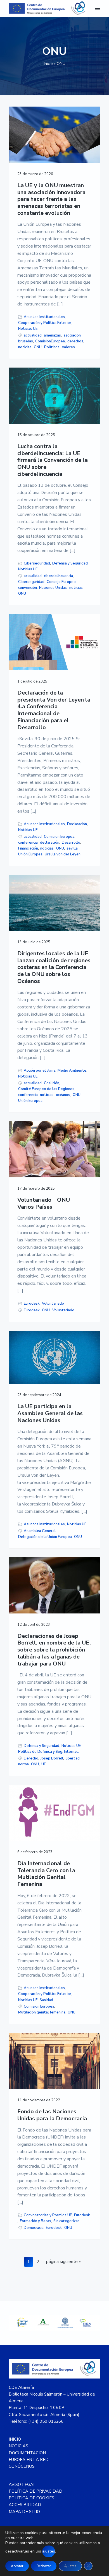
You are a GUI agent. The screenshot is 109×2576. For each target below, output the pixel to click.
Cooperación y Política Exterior (45, 323)
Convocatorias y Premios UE (48, 2215)
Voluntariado (53, 1304)
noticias (25, 347)
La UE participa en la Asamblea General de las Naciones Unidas (50, 1413)
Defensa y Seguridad (70, 563)
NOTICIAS (18, 2446)
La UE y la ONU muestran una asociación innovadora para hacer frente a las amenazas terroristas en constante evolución (51, 199)
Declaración (77, 824)
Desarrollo (71, 843)
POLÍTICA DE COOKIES (31, 2498)
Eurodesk (32, 1304)
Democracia (34, 2228)
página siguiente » (63, 2263)
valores (68, 347)
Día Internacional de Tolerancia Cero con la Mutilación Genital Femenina (46, 1874)
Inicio (48, 64)
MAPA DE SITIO (24, 2512)
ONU (38, 347)
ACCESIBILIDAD (25, 2505)
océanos (63, 1095)
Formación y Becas (35, 2221)
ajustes (49, 2551)
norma (23, 1764)
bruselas (26, 341)
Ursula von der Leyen (63, 854)
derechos (75, 341)
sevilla (72, 848)
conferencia (28, 843)
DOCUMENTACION (27, 2453)
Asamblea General (40, 1531)
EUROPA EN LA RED (29, 2460)
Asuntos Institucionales (44, 317)
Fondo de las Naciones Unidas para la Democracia (52, 2115)
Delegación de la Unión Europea (45, 1537)
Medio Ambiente (72, 1071)
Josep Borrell (52, 1758)
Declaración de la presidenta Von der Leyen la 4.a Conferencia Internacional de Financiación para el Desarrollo (54, 710)
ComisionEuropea (50, 341)
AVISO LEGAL (22, 2485)
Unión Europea (30, 854)
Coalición (52, 1083)
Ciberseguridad (37, 563)
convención (28, 588)
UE (44, 1764)
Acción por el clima (40, 1071)
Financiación (28, 848)
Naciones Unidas (53, 588)
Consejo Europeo (61, 582)
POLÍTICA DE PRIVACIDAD (35, 2491)
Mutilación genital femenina (42, 2012)
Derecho (31, 1758)
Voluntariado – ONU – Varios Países (46, 1204)
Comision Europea (59, 837)
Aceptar (17, 2566)
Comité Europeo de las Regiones (46, 1089)
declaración (50, 843)
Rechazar (44, 2566)
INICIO (15, 2439)
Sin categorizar (66, 2221)
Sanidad (46, 2000)
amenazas (52, 335)
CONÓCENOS (22, 2466)
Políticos (52, 347)
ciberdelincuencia (58, 576)
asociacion (72, 335)
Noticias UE (28, 329)
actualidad (33, 335)
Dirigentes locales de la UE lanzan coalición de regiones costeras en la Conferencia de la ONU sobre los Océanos (54, 968)
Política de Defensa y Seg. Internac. (48, 1752)
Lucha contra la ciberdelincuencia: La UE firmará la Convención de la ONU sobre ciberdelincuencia (53, 460)
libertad (73, 1758)
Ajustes (70, 2566)
